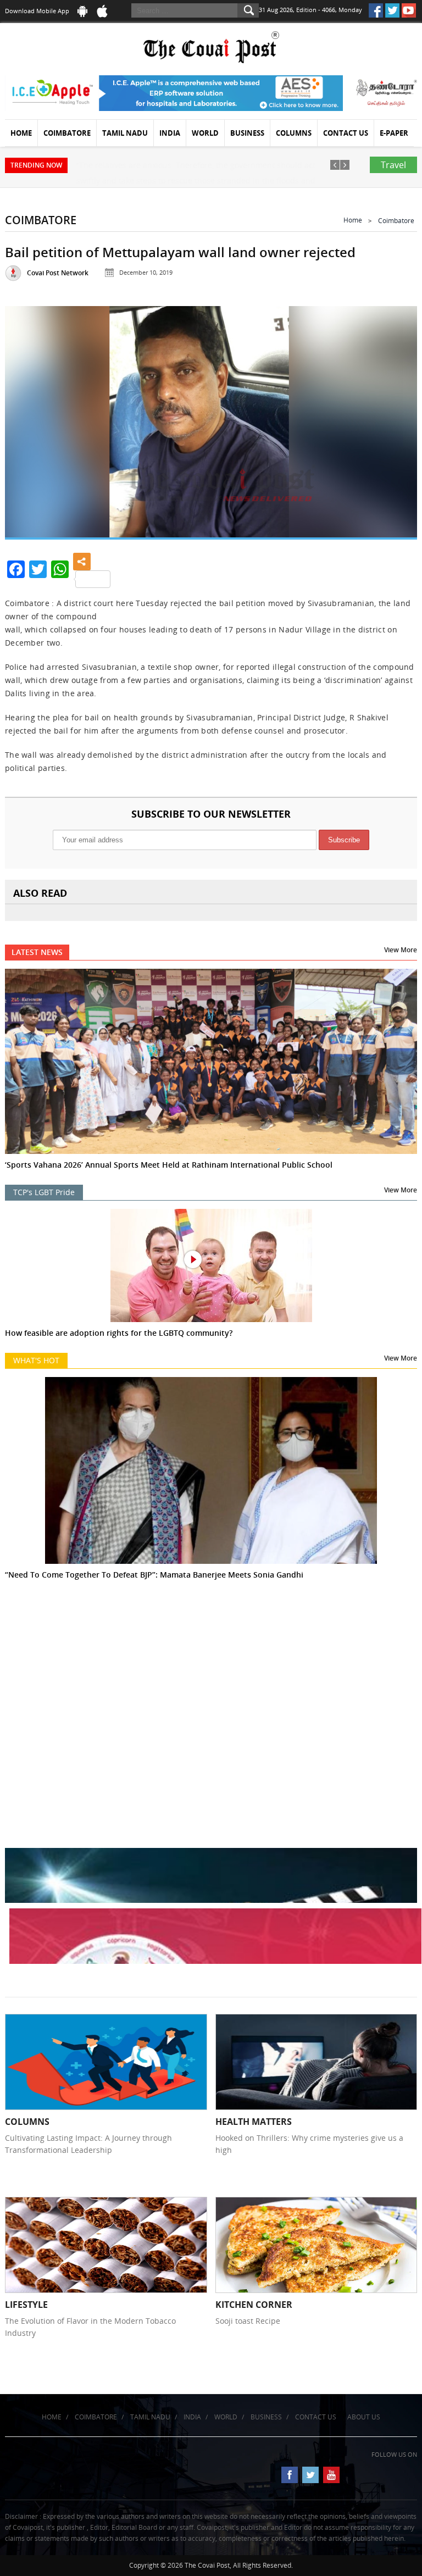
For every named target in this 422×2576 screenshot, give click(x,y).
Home (21, 133)
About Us (364, 2417)
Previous (26, 420)
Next (396, 420)
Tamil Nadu (125, 133)
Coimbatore (67, 133)
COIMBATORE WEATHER (211, 1663)
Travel (393, 165)
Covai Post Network (58, 273)
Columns (294, 133)
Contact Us (346, 133)
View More (401, 950)
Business (247, 133)
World (205, 133)
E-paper (394, 133)
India (170, 133)
